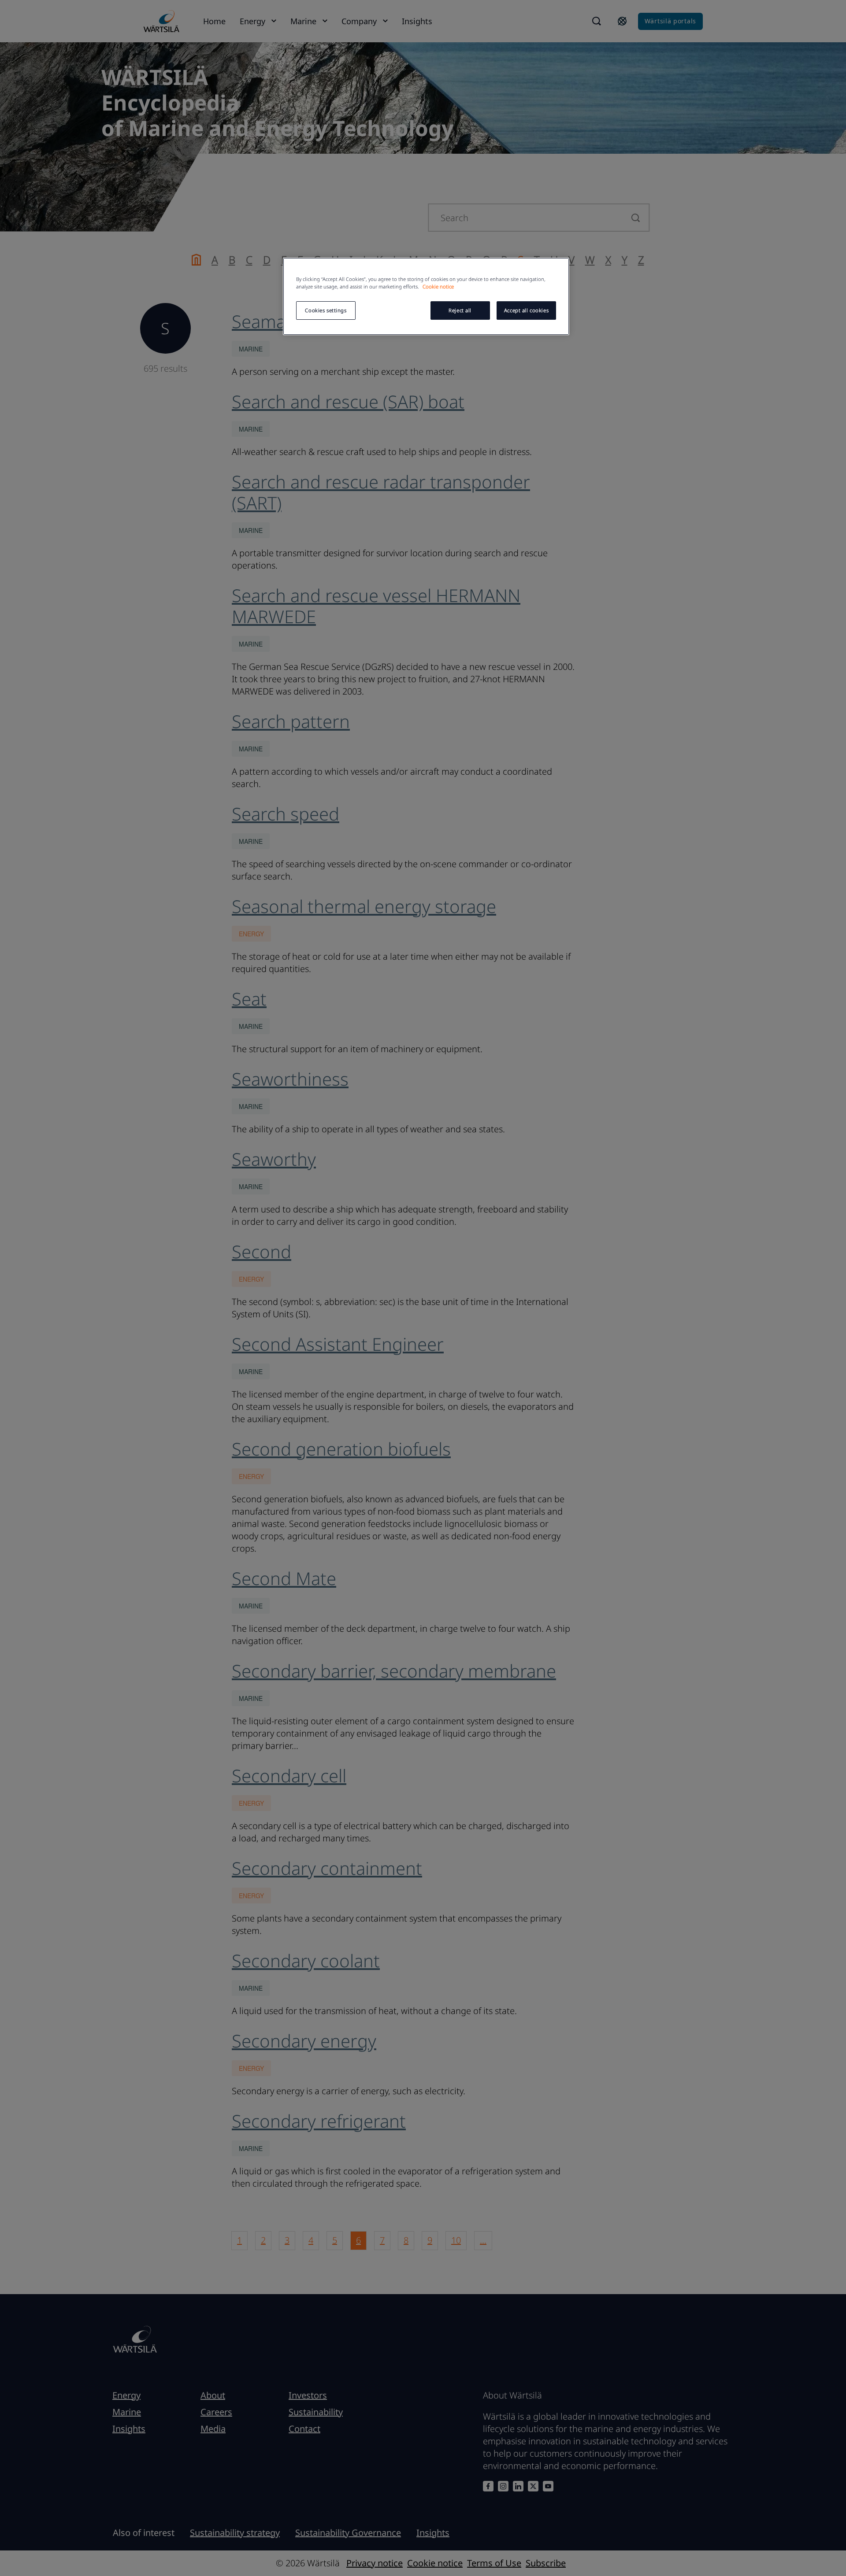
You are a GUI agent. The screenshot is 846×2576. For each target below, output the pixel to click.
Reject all (460, 310)
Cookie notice (438, 286)
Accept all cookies (526, 310)
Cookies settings (326, 310)
